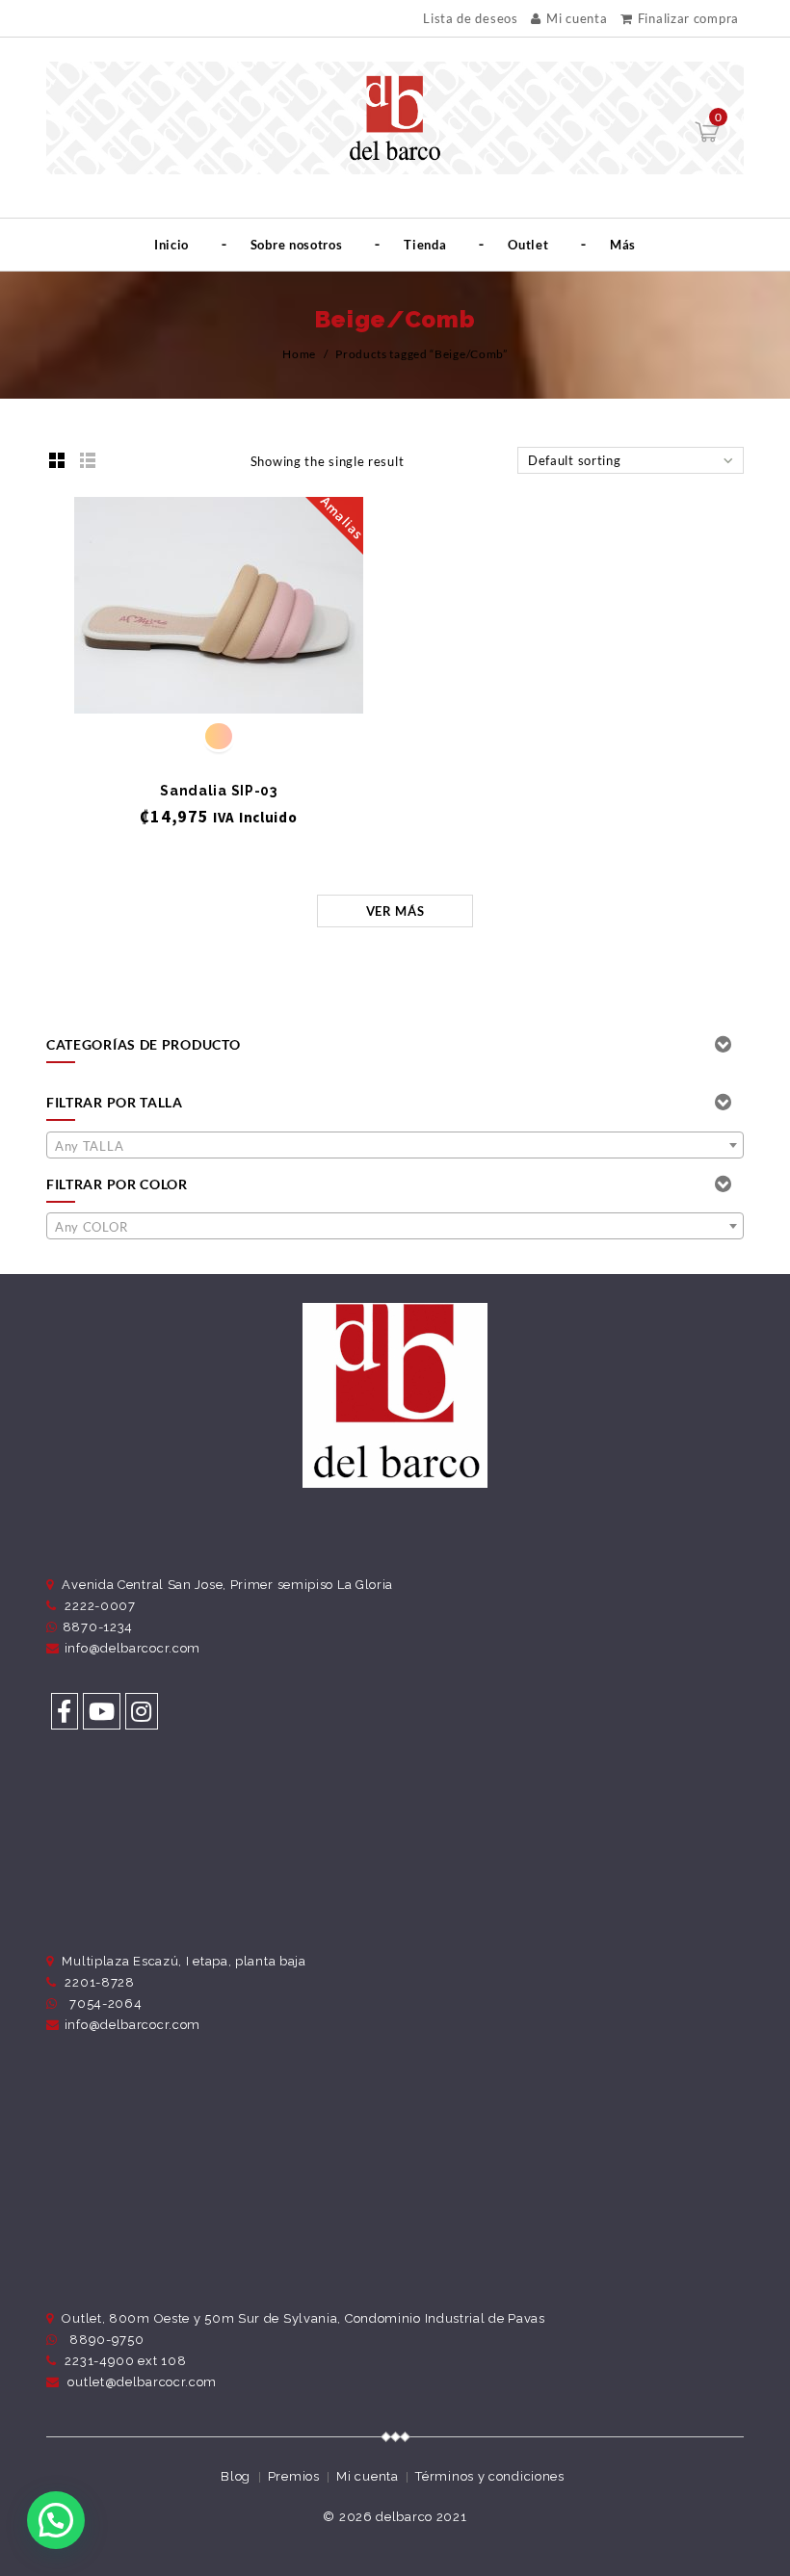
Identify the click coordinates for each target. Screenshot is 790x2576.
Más (623, 245)
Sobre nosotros (297, 245)
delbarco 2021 (421, 2517)
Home (299, 354)
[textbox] (395, 1146)
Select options (219, 682)
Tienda (425, 245)
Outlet (528, 245)
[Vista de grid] (57, 460)
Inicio (171, 245)
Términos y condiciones (489, 2476)
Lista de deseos (471, 19)
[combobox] (395, 1145)
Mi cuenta (577, 18)
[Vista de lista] (88, 460)
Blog (236, 2476)
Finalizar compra (688, 18)
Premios (294, 2476)
